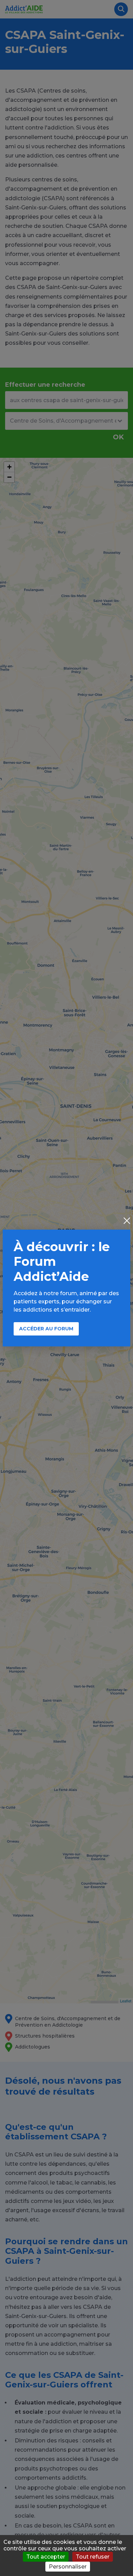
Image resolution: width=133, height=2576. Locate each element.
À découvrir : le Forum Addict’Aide (62, 1261)
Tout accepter (46, 2557)
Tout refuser (93, 2557)
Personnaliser (68, 2567)
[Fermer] (127, 1221)
